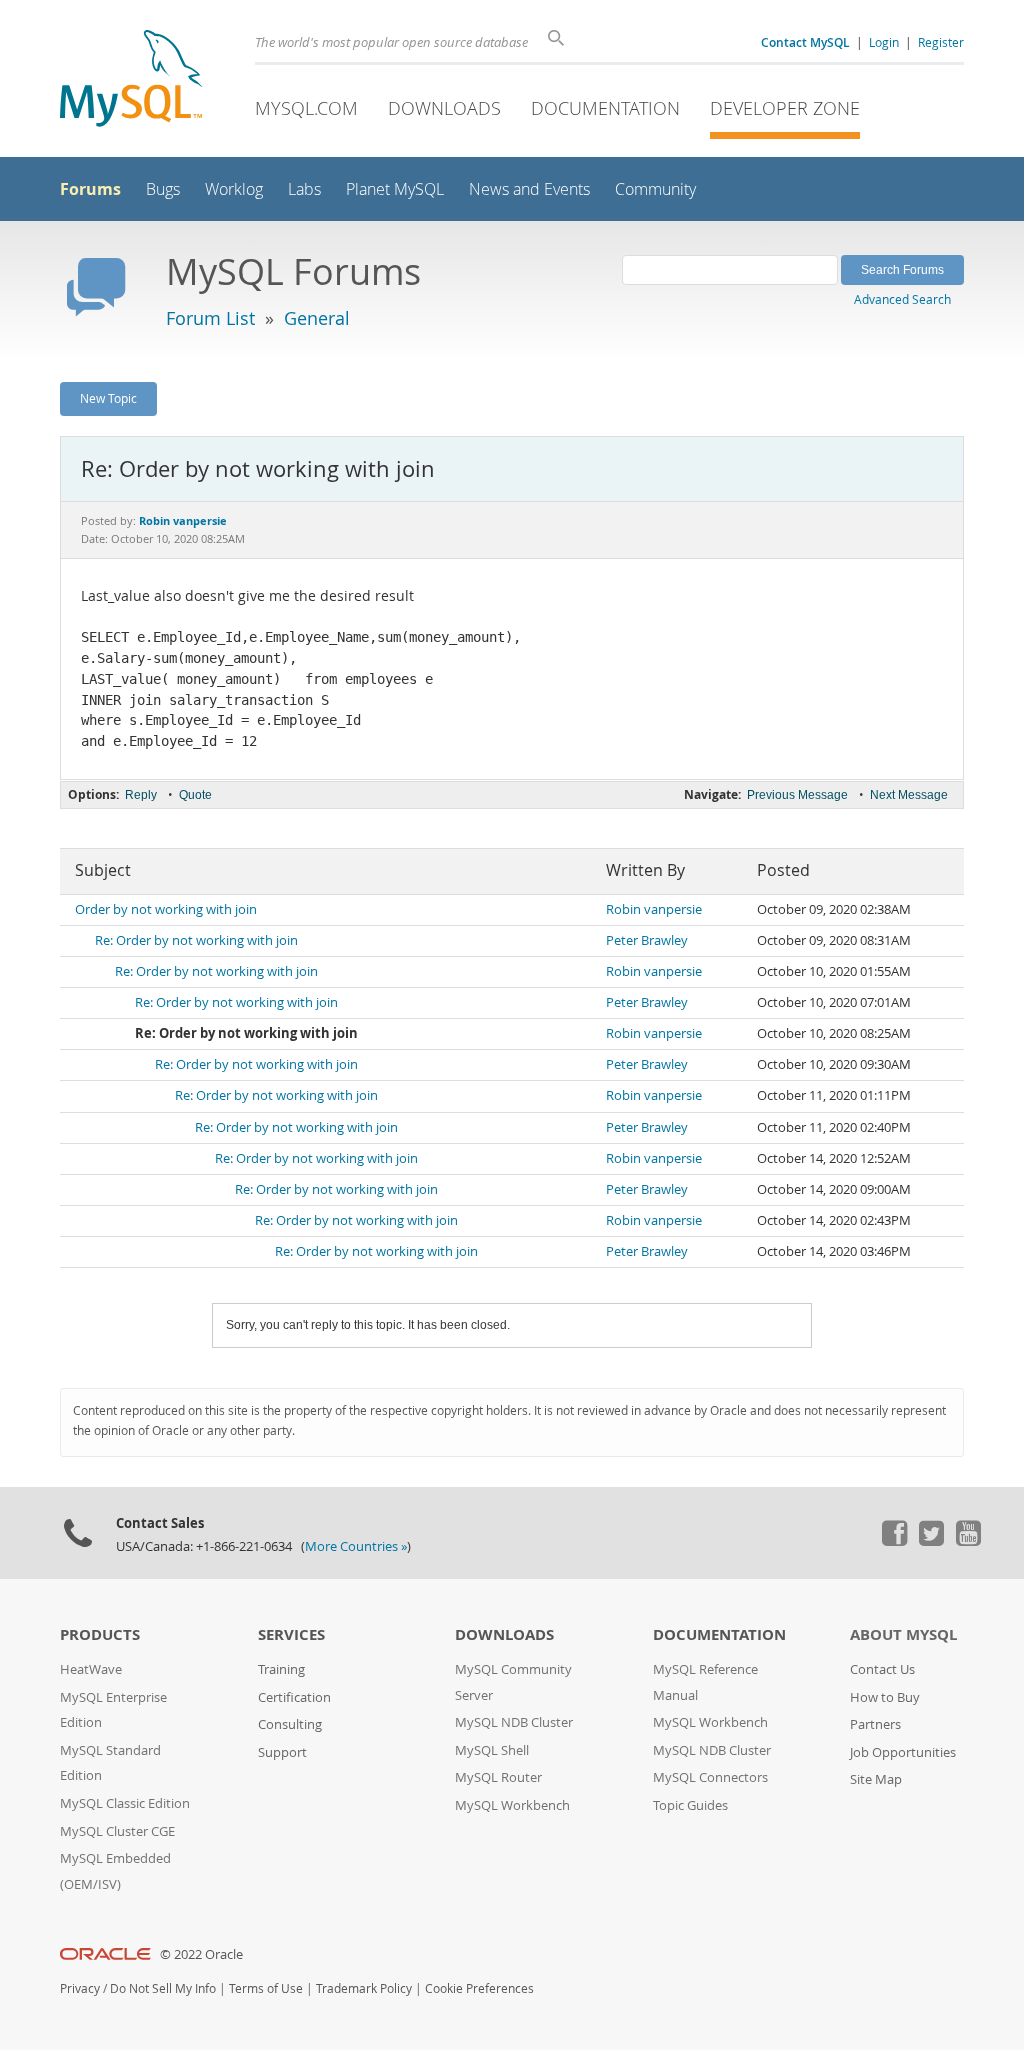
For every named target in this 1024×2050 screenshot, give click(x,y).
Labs (304, 189)
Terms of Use (266, 1988)
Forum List (210, 318)
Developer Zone (785, 108)
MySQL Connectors (710, 1777)
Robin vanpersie (654, 909)
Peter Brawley (647, 940)
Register (941, 42)
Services (291, 1634)
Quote (195, 795)
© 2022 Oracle (201, 1954)
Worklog (234, 189)
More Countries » (356, 1546)
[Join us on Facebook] (894, 1541)
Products (100, 1634)
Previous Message (797, 795)
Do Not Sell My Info (163, 1988)
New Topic (108, 398)
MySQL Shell (492, 1750)
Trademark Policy (364, 1988)
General (317, 318)
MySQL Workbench (512, 1805)
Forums (90, 189)
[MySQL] (131, 80)
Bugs (163, 189)
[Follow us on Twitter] (931, 1541)
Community (655, 189)
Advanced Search (902, 299)
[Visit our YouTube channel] (968, 1541)
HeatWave (91, 1669)
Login (884, 42)
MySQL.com (306, 108)
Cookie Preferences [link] (479, 1988)
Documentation (605, 108)
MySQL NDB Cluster (514, 1722)
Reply (141, 795)
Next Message (909, 795)
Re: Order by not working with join (196, 940)
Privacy (80, 1988)
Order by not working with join (166, 909)
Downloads (444, 108)
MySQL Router (498, 1777)
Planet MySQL (395, 189)
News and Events (529, 189)
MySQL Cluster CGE (117, 1831)
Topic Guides (690, 1805)
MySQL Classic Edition (125, 1803)
